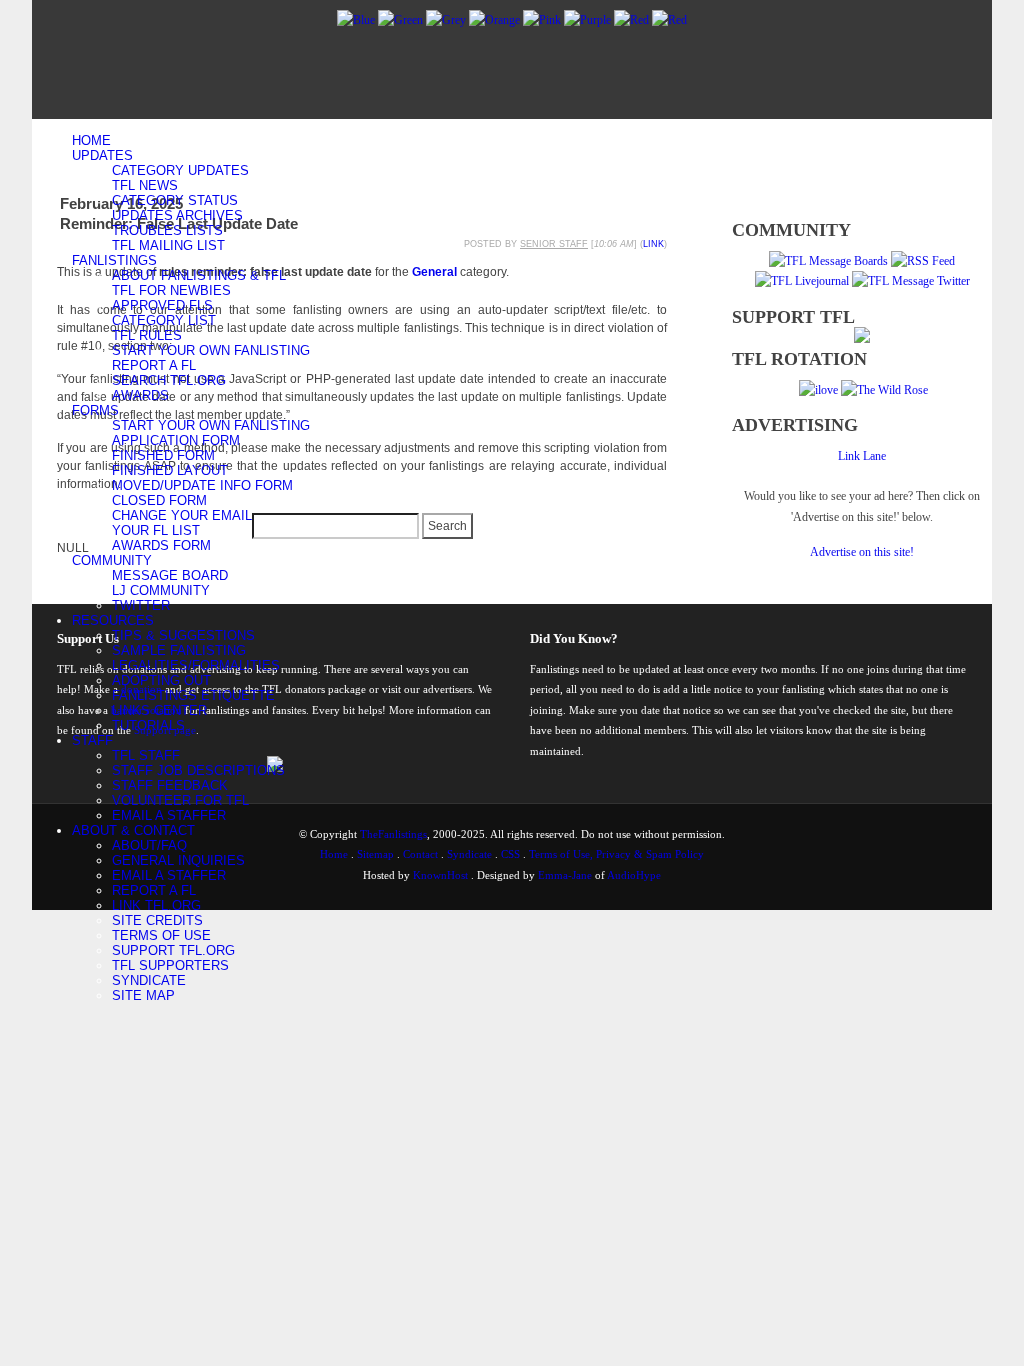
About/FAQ (149, 845)
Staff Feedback (170, 785)
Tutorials (148, 725)
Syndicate (149, 980)
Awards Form (161, 545)
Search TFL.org (169, 380)
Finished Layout (170, 470)
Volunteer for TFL (180, 800)
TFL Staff (146, 755)
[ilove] (818, 390)
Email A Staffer (169, 815)
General (434, 272)
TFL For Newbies (171, 290)
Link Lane (862, 456)
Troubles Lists (167, 230)
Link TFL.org (156, 905)
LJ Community (161, 590)
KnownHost (440, 875)
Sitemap (375, 854)
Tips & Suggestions (183, 635)
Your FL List (156, 530)
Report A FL (154, 365)
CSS (510, 854)
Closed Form (159, 500)
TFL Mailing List (168, 245)
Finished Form (163, 455)
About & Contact (133, 830)
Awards (140, 395)
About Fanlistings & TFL (199, 275)
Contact (420, 854)
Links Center (159, 710)
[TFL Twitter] (911, 281)
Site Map (143, 995)
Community (112, 560)
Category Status (175, 200)
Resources (113, 620)
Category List (164, 320)
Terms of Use (161, 935)
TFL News (145, 185)
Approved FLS (162, 305)
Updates (102, 155)
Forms (95, 410)
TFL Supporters (170, 965)
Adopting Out (161, 680)
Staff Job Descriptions (198, 770)
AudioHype (634, 875)
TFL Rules (147, 335)
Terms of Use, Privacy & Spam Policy (616, 854)
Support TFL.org (173, 950)
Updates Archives (177, 215)
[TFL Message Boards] (828, 261)
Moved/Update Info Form (202, 485)
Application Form (176, 440)
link (653, 244)
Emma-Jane (565, 875)
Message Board (170, 575)
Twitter (141, 605)
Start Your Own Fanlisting (211, 350)
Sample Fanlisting (179, 650)
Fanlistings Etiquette (193, 695)
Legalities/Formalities (196, 665)
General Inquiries (178, 860)
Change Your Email (182, 515)
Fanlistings (114, 260)
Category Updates (180, 170)
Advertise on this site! (862, 552)
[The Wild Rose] (884, 390)
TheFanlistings (393, 834)
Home (91, 140)
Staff (92, 740)
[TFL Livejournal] (802, 281)
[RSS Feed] (923, 261)
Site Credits (157, 920)
